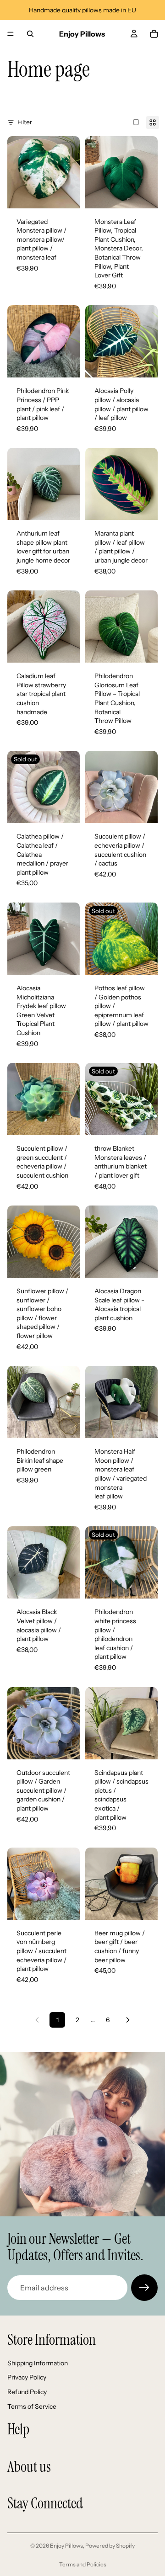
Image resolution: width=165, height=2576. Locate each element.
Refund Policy (27, 2392)
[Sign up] (144, 2288)
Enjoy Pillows (66, 2546)
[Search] (30, 34)
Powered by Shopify (110, 2546)
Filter (25, 122)
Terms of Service (32, 2406)
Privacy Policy (27, 2377)
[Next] (128, 2020)
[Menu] (11, 34)
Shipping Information (38, 2363)
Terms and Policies (83, 2564)
